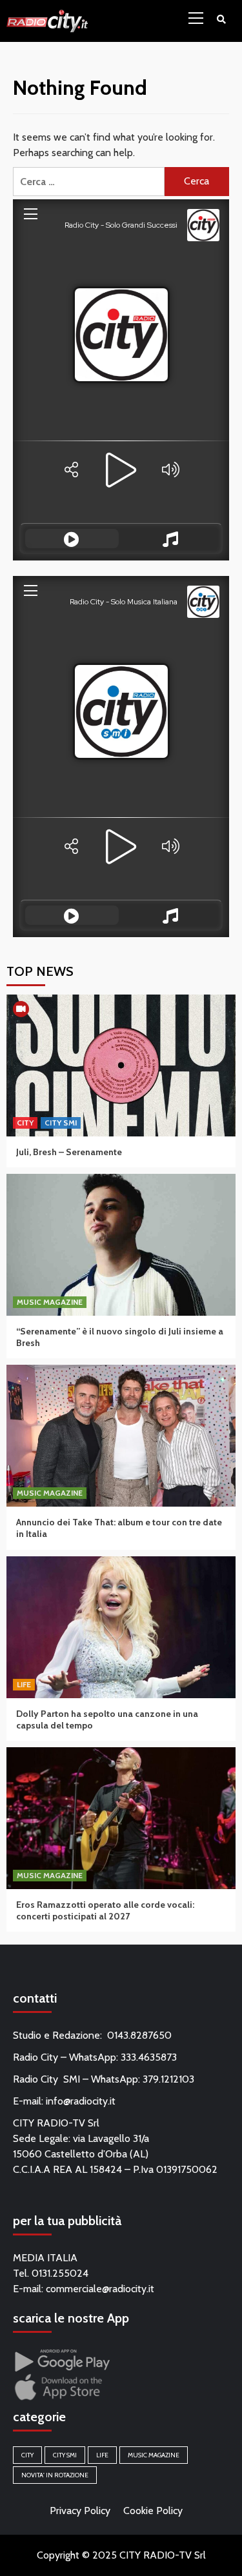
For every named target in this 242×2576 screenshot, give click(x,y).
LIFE (24, 1684)
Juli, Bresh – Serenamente (69, 1152)
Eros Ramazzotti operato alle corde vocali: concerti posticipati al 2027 (105, 1910)
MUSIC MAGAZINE (50, 1302)
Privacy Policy (80, 2511)
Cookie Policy (153, 2511)
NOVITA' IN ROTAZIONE (55, 2475)
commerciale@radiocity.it (100, 2289)
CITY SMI (61, 1123)
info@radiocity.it (81, 2101)
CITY (25, 1123)
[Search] (221, 19)
